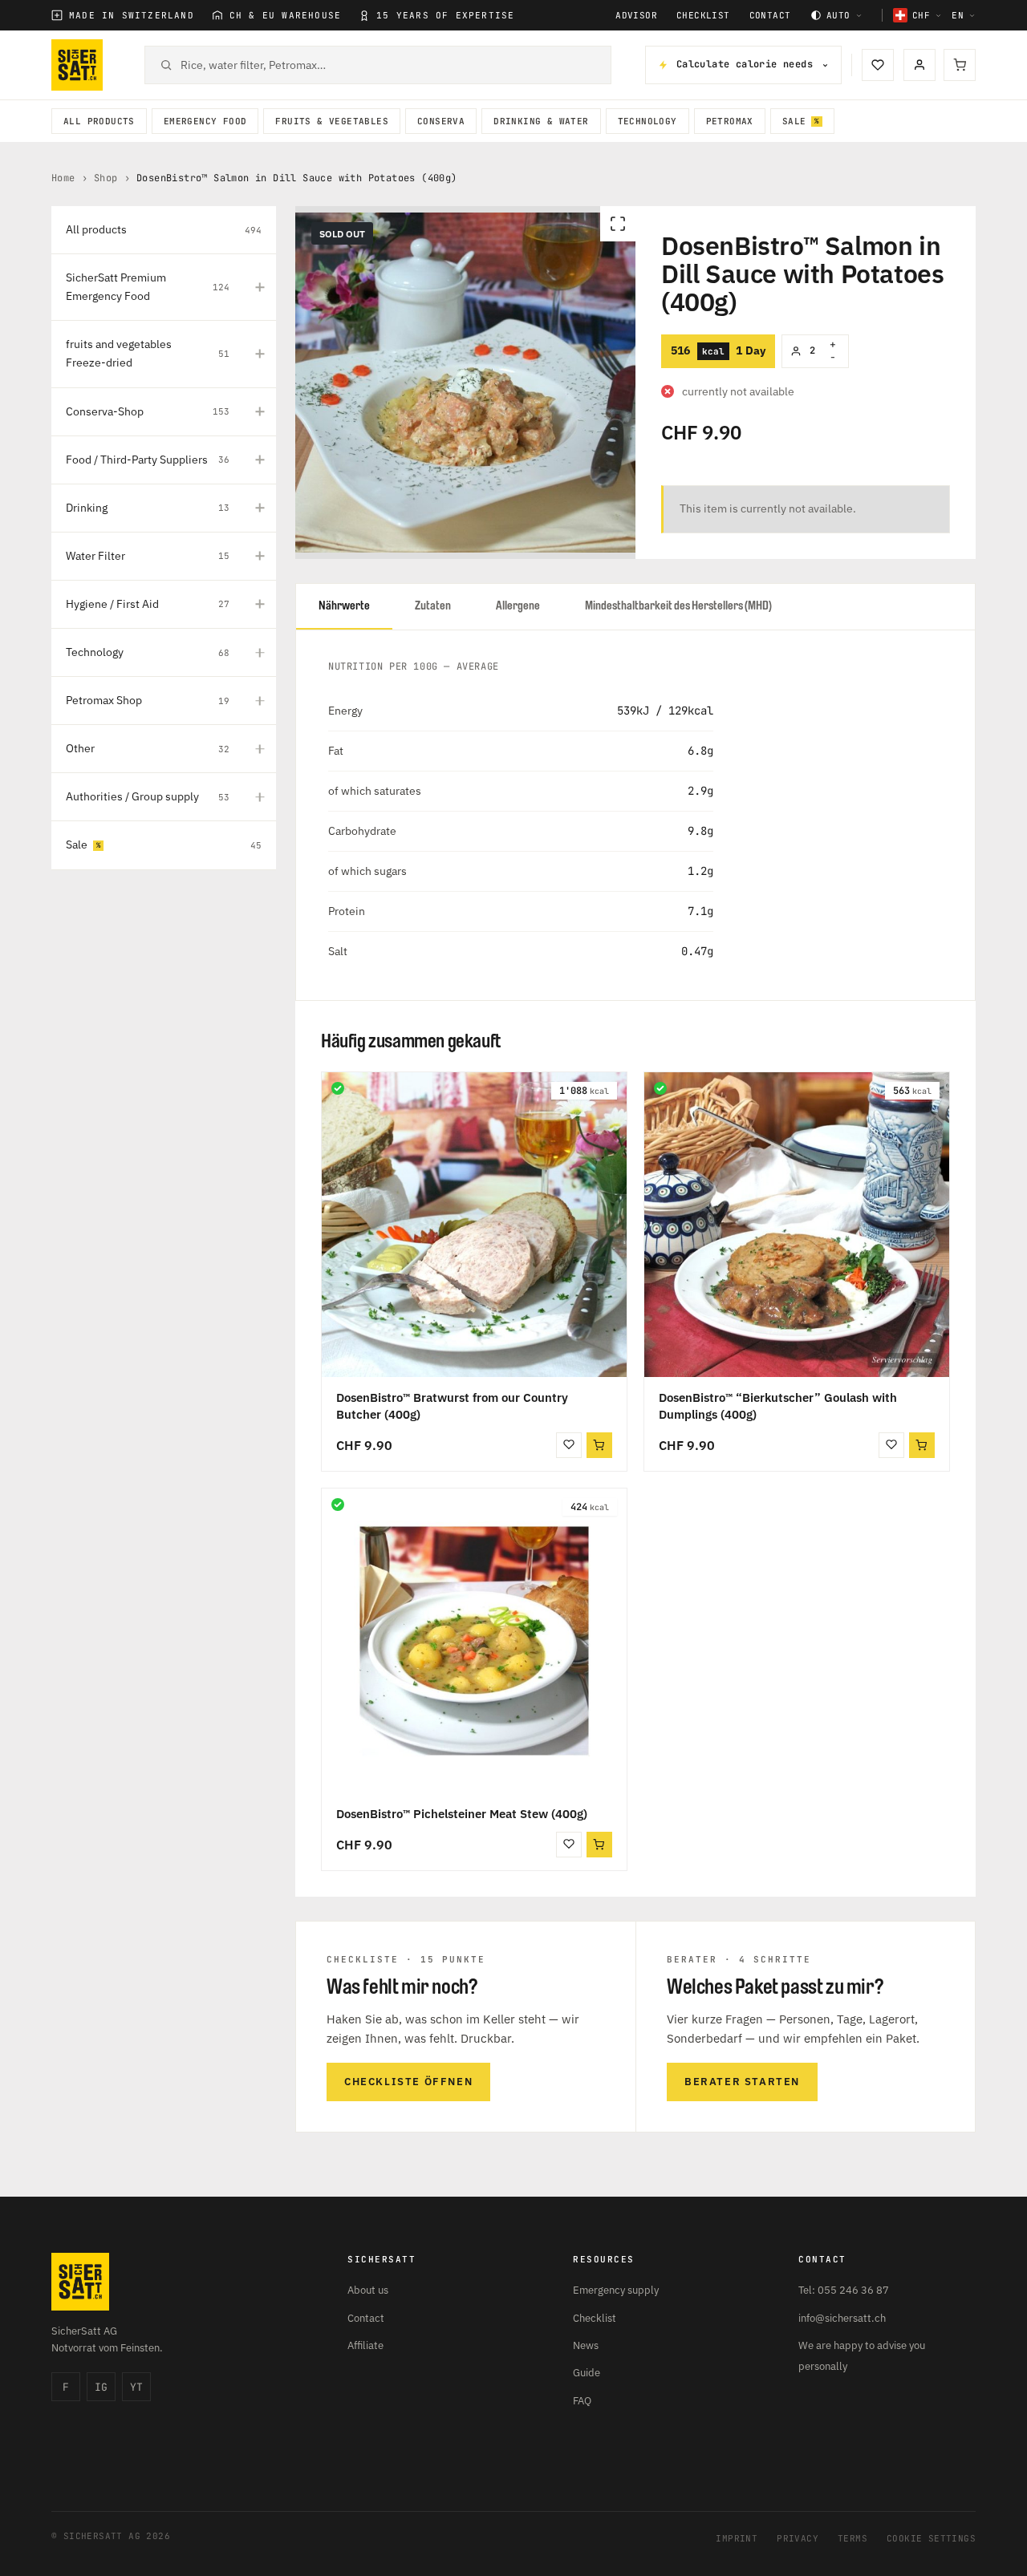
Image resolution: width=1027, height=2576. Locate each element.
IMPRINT (737, 2538)
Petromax (730, 121)
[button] (599, 1845)
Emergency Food (205, 121)
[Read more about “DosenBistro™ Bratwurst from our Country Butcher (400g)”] (599, 1445)
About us (368, 2290)
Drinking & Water (541, 121)
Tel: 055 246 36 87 (844, 2290)
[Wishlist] (878, 65)
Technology (647, 121)
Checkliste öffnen (408, 2082)
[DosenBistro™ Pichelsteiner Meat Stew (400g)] (474, 1641)
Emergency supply (616, 2290)
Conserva (441, 121)
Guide (587, 2373)
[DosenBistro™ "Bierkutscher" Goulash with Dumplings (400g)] (797, 1225)
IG (101, 2387)
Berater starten (742, 2082)
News (586, 2345)
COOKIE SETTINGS (931, 2538)
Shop (106, 178)
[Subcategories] (260, 287)
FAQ (582, 2401)
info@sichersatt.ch (842, 2318)
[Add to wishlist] (569, 1445)
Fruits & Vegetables (332, 121)
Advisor (636, 16)
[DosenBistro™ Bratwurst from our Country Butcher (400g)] (474, 1225)
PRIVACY (798, 2538)
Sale (794, 121)
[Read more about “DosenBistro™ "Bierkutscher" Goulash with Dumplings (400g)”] (922, 1445)
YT (136, 2387)
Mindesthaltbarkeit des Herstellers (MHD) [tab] (678, 606)
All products (99, 121)
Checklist (703, 16)
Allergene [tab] (518, 606)
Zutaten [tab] (433, 606)
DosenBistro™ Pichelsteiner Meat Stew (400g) (462, 1814)
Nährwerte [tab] (344, 606)
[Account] (919, 65)
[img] (338, 1088)
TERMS (852, 2538)
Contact (770, 16)
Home (63, 178)
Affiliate (365, 2345)
